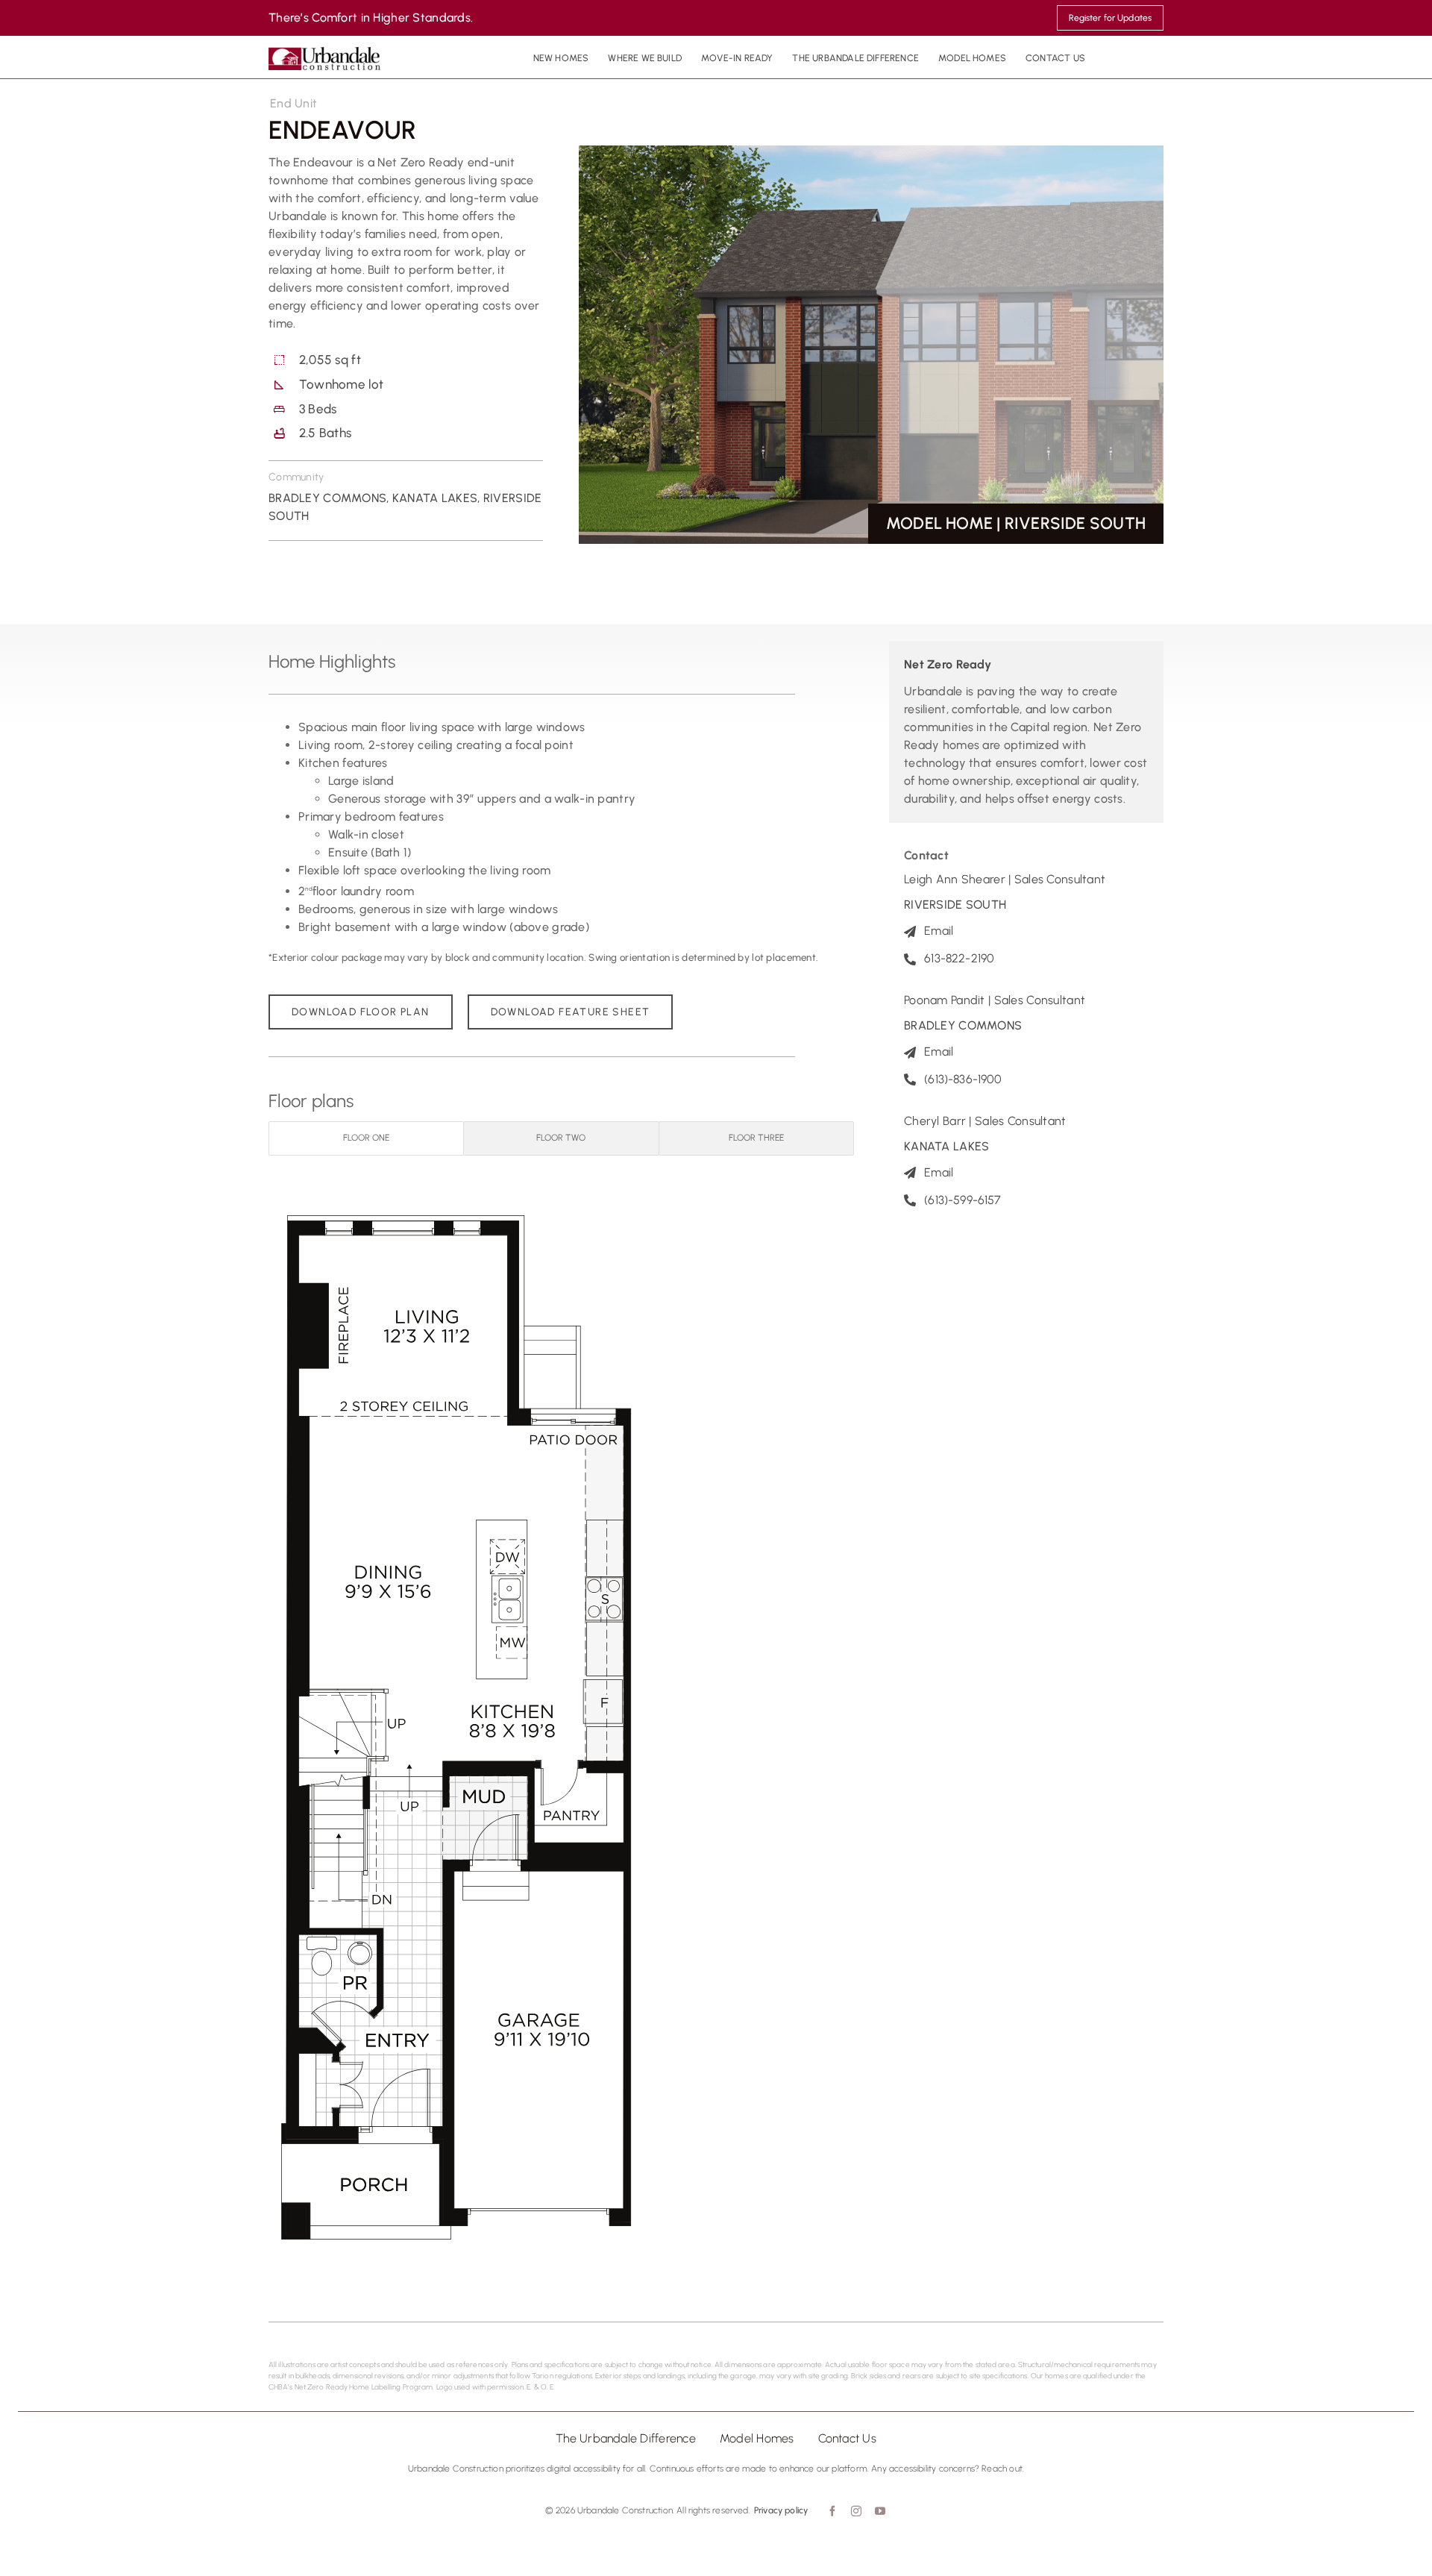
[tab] (366, 1138)
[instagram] (855, 2511)
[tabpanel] (561, 1722)
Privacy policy (781, 2510)
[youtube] (879, 2511)
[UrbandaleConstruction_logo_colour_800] (324, 53)
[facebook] (831, 2511)
